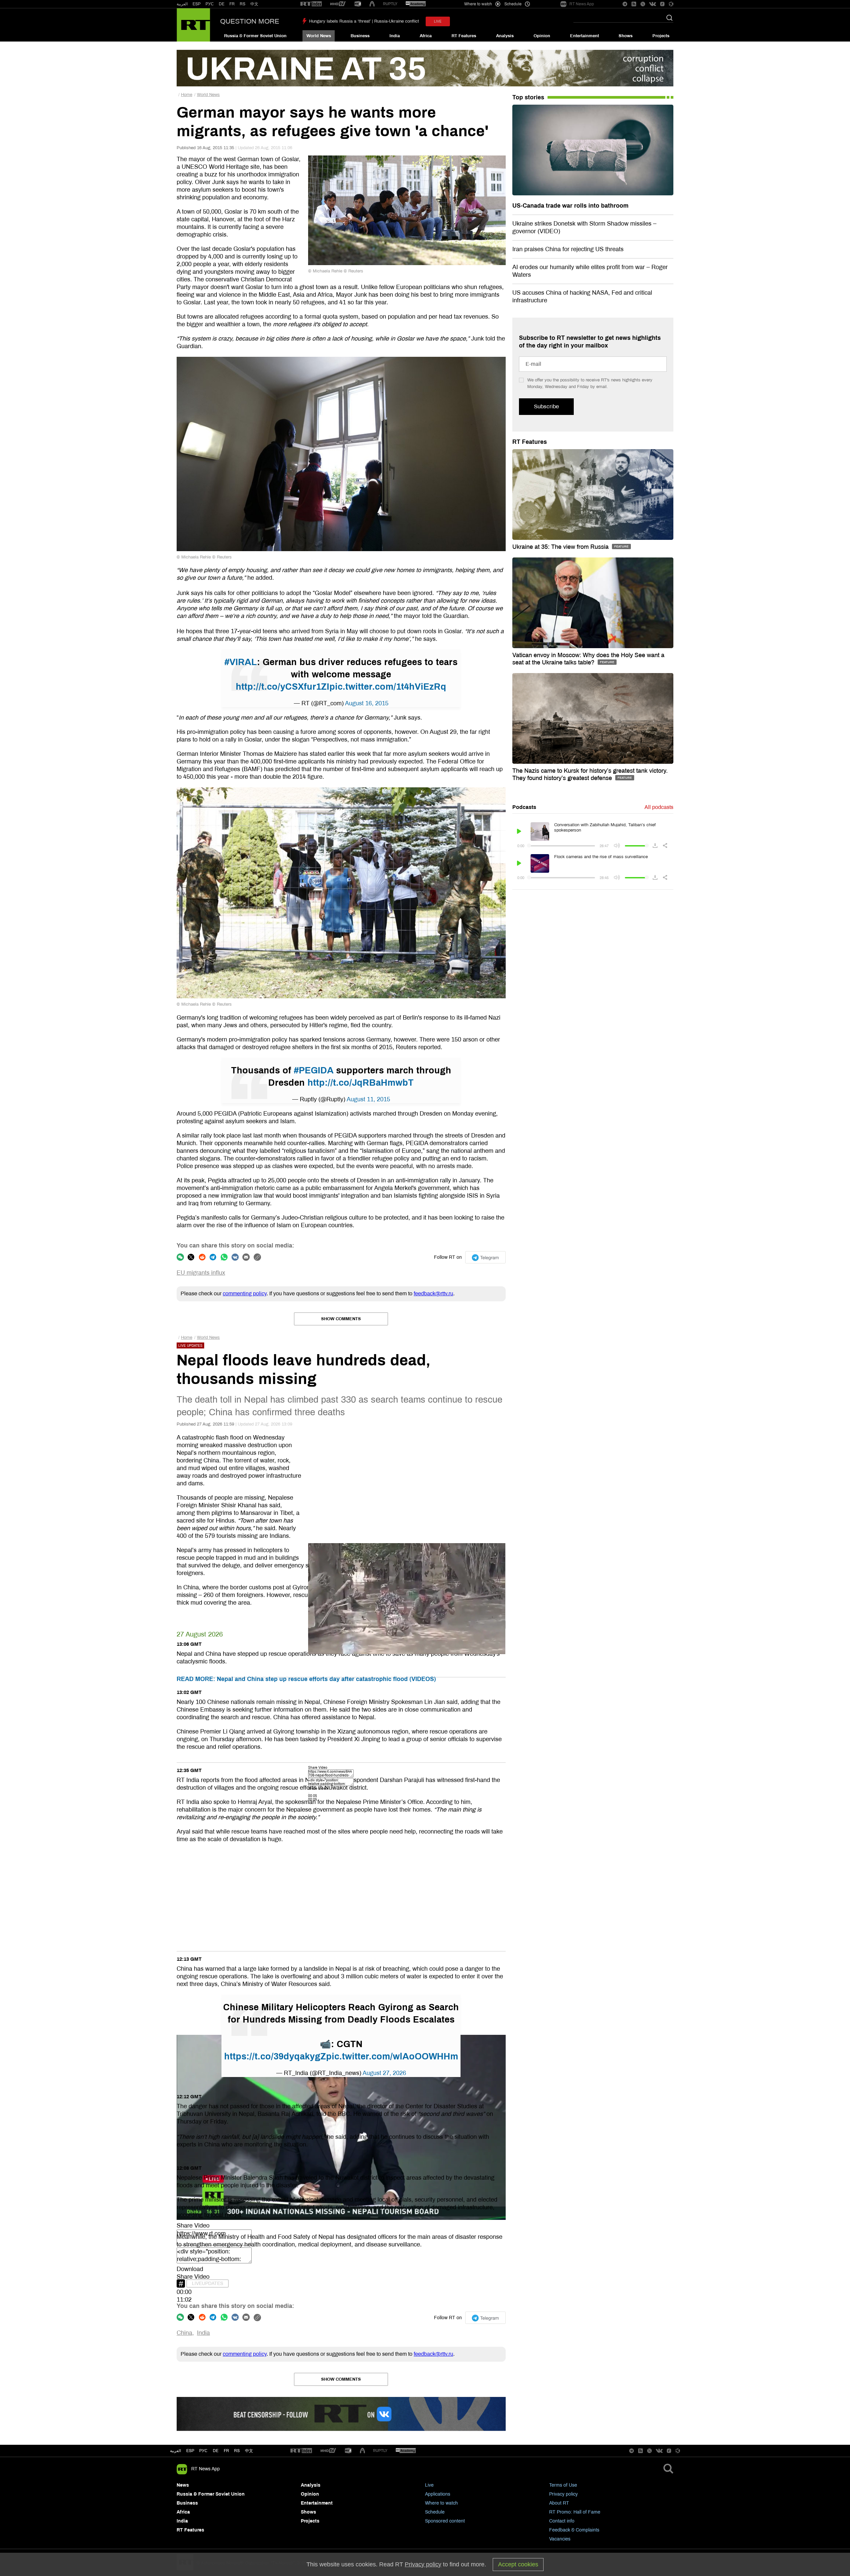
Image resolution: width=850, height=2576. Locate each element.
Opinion (542, 36)
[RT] (311, 4)
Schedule (435, 2512)
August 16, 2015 (367, 703)
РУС (210, 4)
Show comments (341, 1319)
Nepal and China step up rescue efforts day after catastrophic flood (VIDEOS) (306, 1679)
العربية (182, 4)
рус (203, 2451)
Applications (438, 2494)
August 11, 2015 (368, 1099)
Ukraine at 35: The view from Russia (561, 547)
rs (237, 2451)
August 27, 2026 (384, 2073)
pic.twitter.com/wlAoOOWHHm (392, 2056)
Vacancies (560, 2539)
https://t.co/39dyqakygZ (275, 2056)
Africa (426, 36)
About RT (559, 2503)
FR (232, 4)
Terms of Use (563, 2485)
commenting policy (245, 1293)
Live (429, 2485)
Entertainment (585, 36)
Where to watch (441, 2503)
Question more (250, 21)
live (438, 21)
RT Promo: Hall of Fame (575, 2512)
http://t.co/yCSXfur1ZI (283, 687)
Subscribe (546, 406)
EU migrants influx (201, 1273)
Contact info (562, 2521)
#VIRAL (241, 662)
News (183, 2485)
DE (222, 4)
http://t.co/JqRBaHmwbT (361, 1083)
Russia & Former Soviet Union (255, 36)
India (395, 36)
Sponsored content (445, 2521)
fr (226, 2451)
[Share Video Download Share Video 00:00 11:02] (341, 1895)
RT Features (464, 36)
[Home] (193, 25)
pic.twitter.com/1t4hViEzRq (388, 687)
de (216, 2451)
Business (360, 36)
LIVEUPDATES (208, 2283)
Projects (661, 36)
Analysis (505, 36)
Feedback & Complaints (574, 2530)
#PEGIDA (314, 1070)
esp (190, 2451)
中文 (254, 4)
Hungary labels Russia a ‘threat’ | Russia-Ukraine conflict (364, 21)
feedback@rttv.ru (433, 1293)
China (184, 2333)
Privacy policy (563, 2494)
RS (243, 4)
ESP (197, 4)
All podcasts (659, 807)
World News (319, 36)
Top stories (528, 97)
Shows (626, 36)
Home (187, 95)
